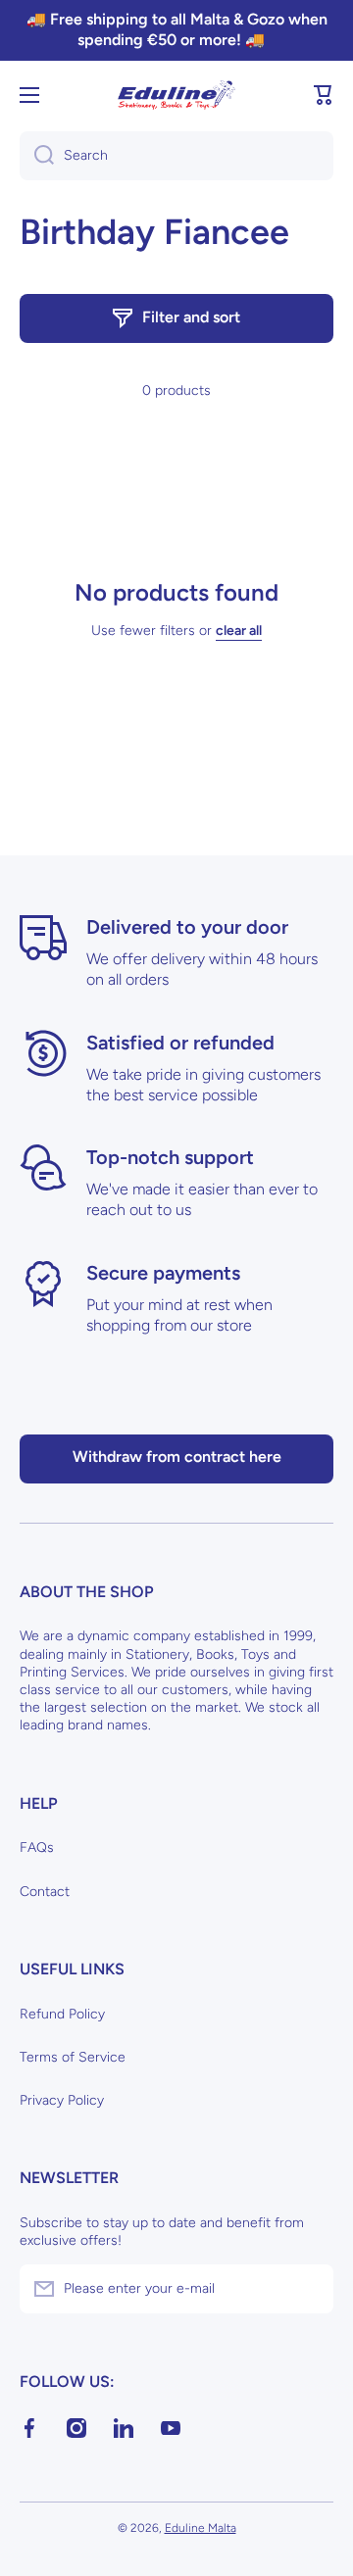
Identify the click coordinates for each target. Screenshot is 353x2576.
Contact (45, 1892)
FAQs (37, 1847)
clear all (239, 631)
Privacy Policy (62, 2100)
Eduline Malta (201, 2528)
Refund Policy (62, 2014)
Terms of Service (73, 2057)
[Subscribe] (309, 2289)
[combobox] (176, 156)
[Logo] (176, 95)
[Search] (37, 156)
